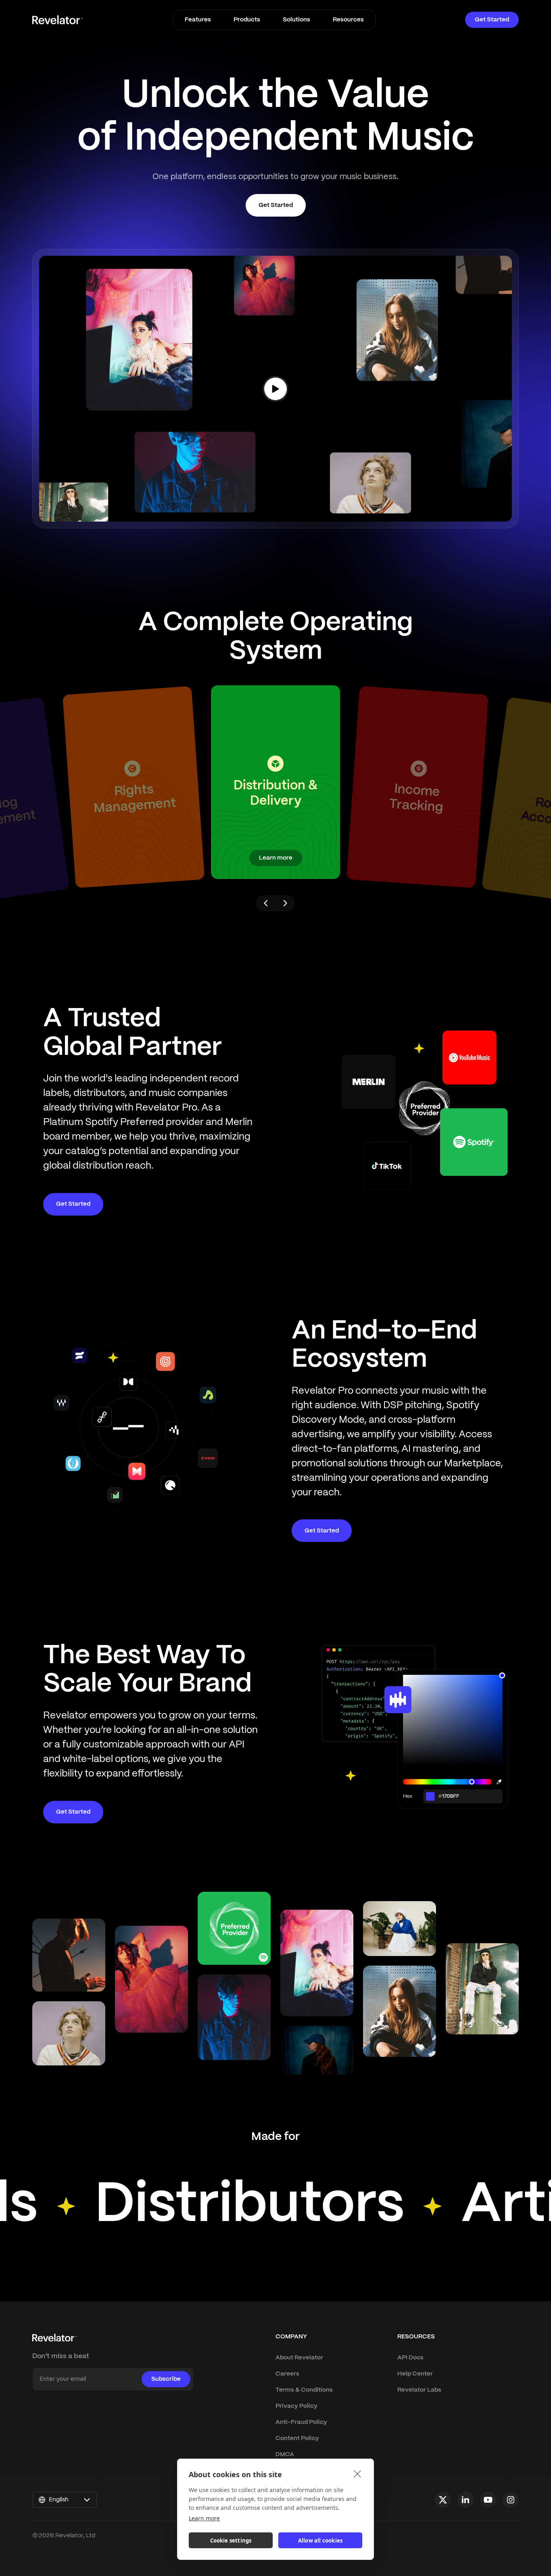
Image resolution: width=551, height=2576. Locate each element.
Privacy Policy (296, 2406)
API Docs (410, 2358)
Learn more (204, 2518)
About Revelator (299, 2358)
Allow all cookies (320, 2541)
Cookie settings (231, 2541)
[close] (358, 2474)
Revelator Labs (419, 2390)
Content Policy (297, 2438)
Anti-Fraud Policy (301, 2422)
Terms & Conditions (304, 2390)
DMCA (285, 2455)
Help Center (415, 2374)
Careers (287, 2374)
